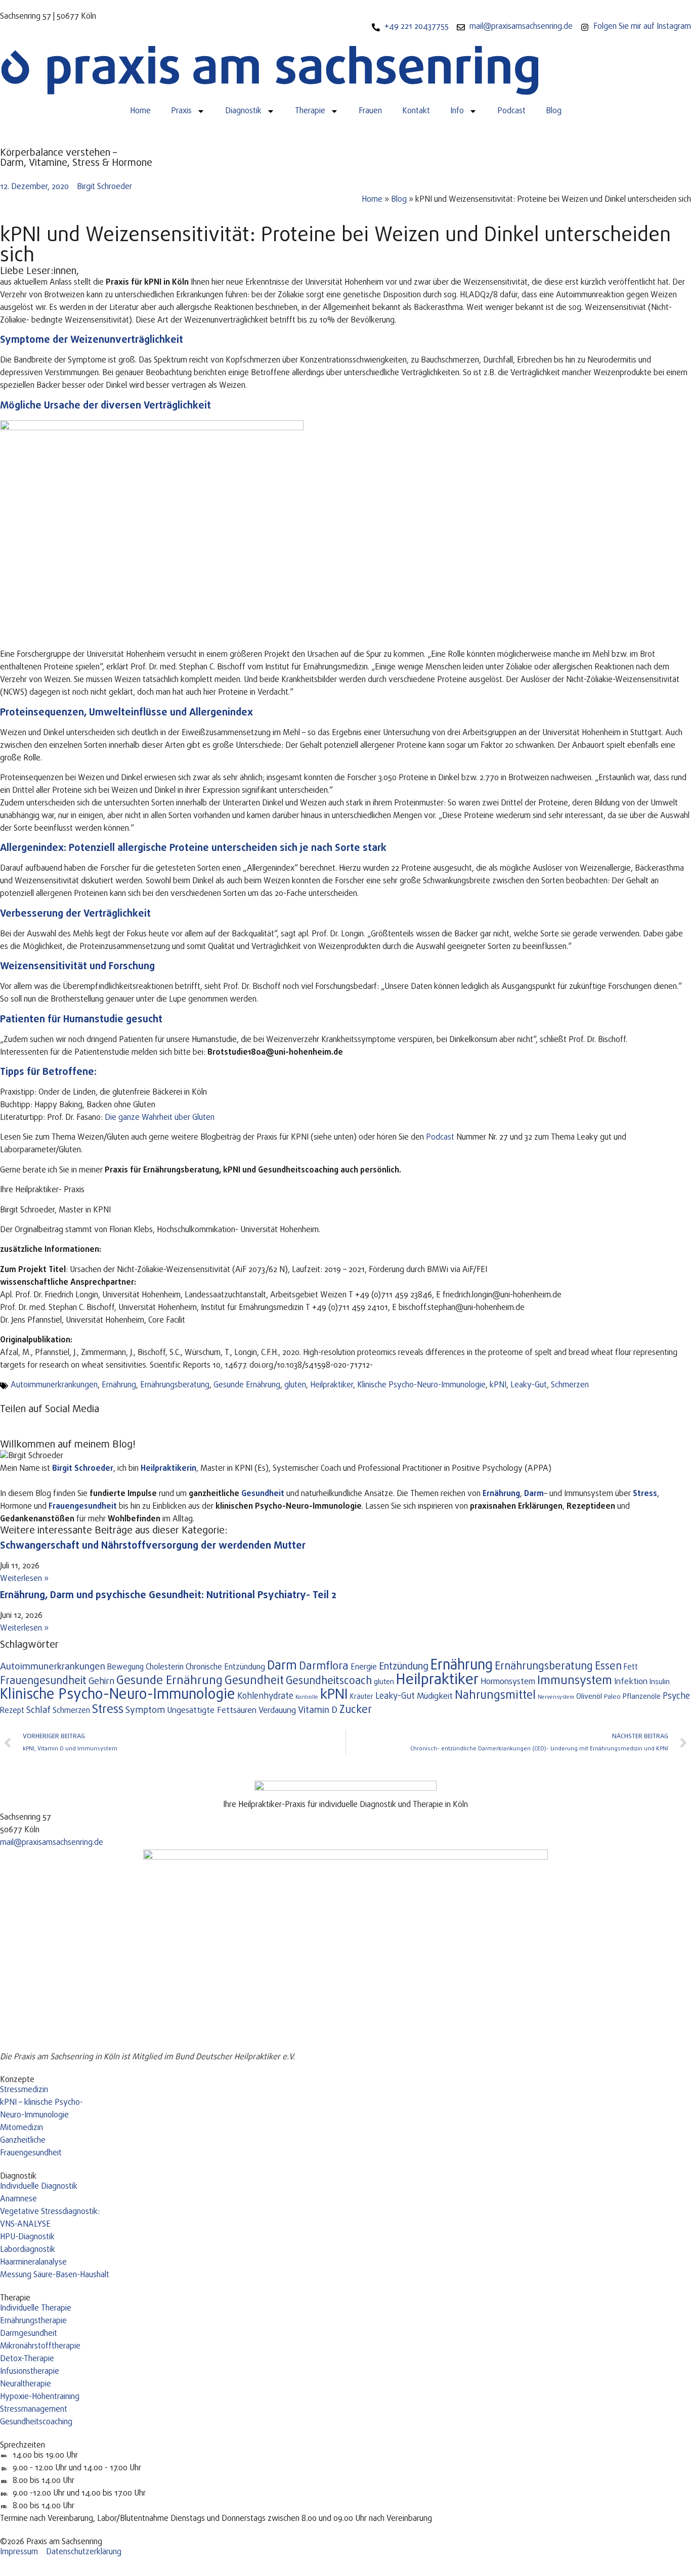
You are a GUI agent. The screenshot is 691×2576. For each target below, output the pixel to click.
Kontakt (416, 111)
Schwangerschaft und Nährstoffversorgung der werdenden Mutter (153, 1546)
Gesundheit (263, 1494)
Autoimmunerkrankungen (54, 1385)
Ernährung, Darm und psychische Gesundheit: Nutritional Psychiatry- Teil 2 (168, 1595)
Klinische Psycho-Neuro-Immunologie (421, 1385)
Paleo (612, 1697)
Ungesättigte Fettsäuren (212, 1711)
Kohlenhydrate (265, 1696)
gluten (295, 1385)
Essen (608, 1667)
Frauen (370, 111)
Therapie (310, 111)
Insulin (660, 1682)
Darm (534, 1494)
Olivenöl (589, 1697)
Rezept (12, 1711)
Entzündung (404, 1667)
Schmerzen (570, 1385)
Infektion (631, 1682)
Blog (554, 111)
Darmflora (324, 1667)
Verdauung (277, 1711)
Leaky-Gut (529, 1385)
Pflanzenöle (642, 1697)
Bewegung (125, 1667)
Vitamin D (318, 1710)
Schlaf (38, 1711)
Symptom (145, 1711)
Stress (645, 1494)
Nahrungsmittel (495, 1696)
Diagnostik (243, 111)
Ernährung (119, 1385)
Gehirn (101, 1682)
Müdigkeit (435, 1697)
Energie (364, 1667)
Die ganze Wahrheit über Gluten (160, 1118)
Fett (631, 1667)
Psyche (676, 1696)
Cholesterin (165, 1667)
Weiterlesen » (24, 1579)
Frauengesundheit (43, 1681)
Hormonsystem (508, 1682)
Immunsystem (575, 1681)
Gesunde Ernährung (247, 1385)
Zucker (356, 1710)
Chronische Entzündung (225, 1667)
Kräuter (362, 1697)
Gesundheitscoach (329, 1681)
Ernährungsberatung (175, 1385)
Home (140, 111)
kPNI (498, 1385)
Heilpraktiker (332, 1385)
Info (457, 111)
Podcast (511, 111)
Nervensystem (556, 1697)
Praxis (181, 111)
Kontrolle (307, 1697)
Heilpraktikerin (168, 1469)
